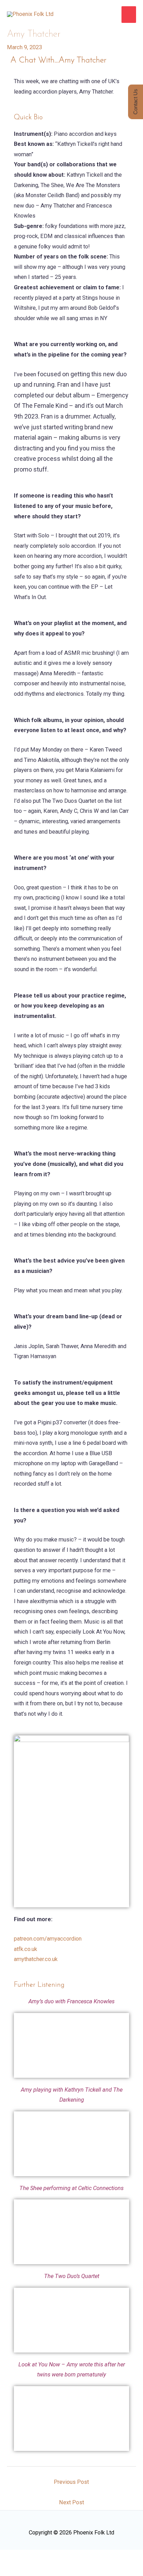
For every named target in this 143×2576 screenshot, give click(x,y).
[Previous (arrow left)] (12, 2570)
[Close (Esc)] (89, 2557)
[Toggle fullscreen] (38, 2557)
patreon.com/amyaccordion (48, 1939)
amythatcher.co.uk (36, 1959)
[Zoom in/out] (12, 2557)
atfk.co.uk (26, 1949)
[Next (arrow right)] (38, 2570)
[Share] (64, 2557)
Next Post (71, 2502)
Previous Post (71, 2482)
